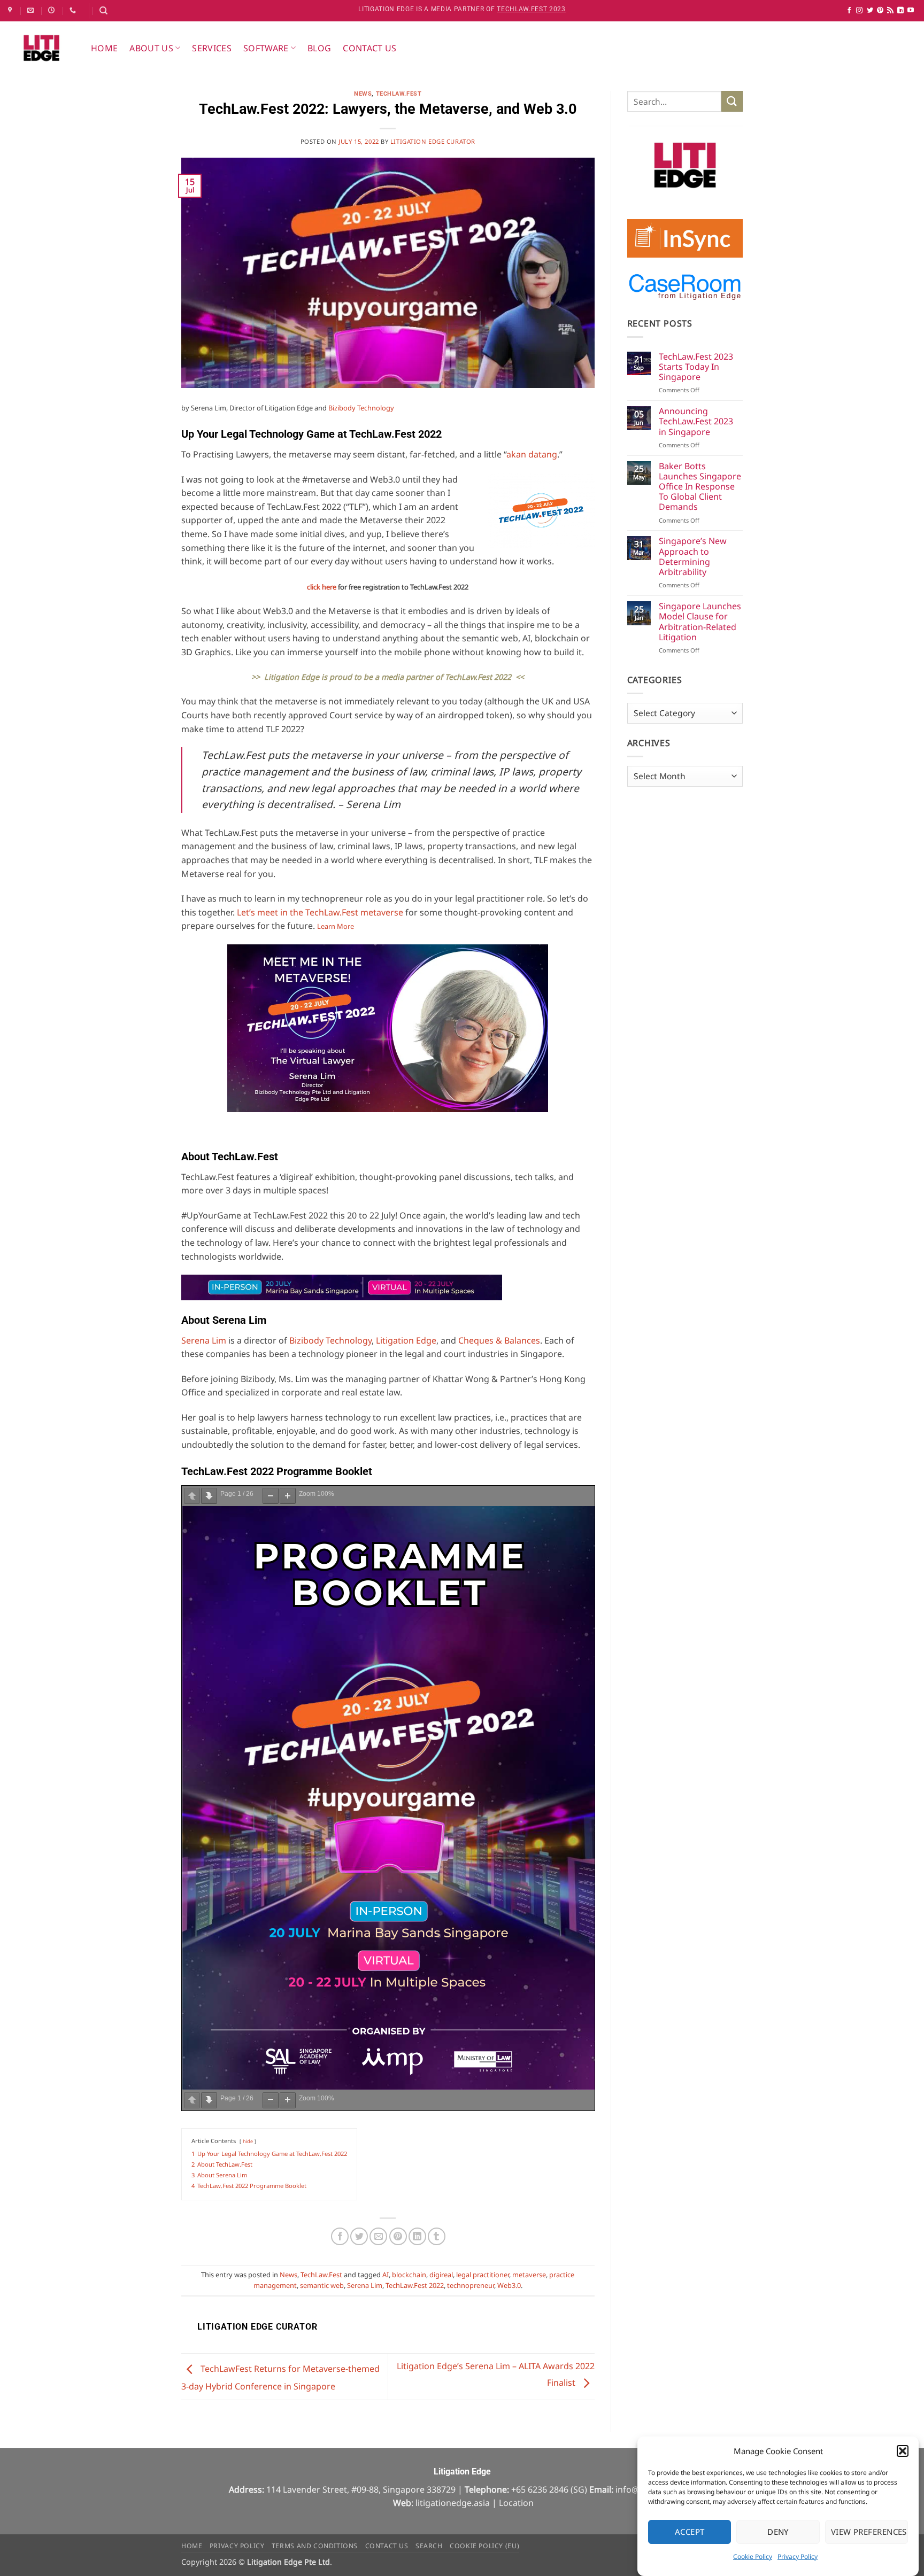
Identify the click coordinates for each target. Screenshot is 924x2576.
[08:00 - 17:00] (53, 10)
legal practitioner (483, 2275)
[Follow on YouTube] (911, 11)
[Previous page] (192, 1496)
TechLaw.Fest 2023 (531, 9)
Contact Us (369, 48)
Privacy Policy (798, 2556)
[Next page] (209, 1496)
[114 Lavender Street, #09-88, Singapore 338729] (11, 10)
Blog (319, 48)
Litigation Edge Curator (433, 141)
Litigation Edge (406, 1340)
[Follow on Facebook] (849, 11)
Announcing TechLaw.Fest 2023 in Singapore (696, 422)
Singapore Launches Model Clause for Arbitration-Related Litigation (700, 622)
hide (248, 2141)
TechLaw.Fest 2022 (415, 2285)
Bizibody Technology (361, 408)
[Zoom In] (288, 1496)
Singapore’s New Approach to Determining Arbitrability (693, 557)
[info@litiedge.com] (32, 10)
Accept (690, 2532)
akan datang (532, 454)
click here (322, 587)
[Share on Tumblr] (437, 2236)
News (363, 94)
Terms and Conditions (315, 2546)
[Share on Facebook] (340, 2236)
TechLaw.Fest (399, 94)
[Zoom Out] (271, 1496)
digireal (441, 2275)
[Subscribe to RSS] (890, 11)
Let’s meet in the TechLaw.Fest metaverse (320, 912)
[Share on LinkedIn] (417, 2236)
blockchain (409, 2275)
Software (266, 48)
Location (516, 2503)
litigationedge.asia (453, 2503)
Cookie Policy (753, 2556)
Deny (778, 2532)
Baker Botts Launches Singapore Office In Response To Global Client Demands (700, 487)
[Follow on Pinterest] (880, 11)
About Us (151, 48)
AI (386, 2275)
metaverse (529, 2275)
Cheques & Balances (499, 1340)
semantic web (322, 2285)
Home (104, 48)
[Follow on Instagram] (859, 11)
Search (429, 2546)
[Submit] (732, 101)
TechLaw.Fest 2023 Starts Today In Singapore (696, 367)
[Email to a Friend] (378, 2236)
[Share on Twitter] (359, 2236)
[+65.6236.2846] (74, 10)
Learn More (336, 926)
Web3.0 (509, 2285)
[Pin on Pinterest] (398, 2236)
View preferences (869, 2532)
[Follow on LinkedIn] (900, 11)
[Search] (103, 11)
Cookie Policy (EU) (484, 2546)
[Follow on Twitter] (870, 11)
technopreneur (471, 2285)
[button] (903, 2451)
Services (212, 48)
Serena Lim (204, 1340)
